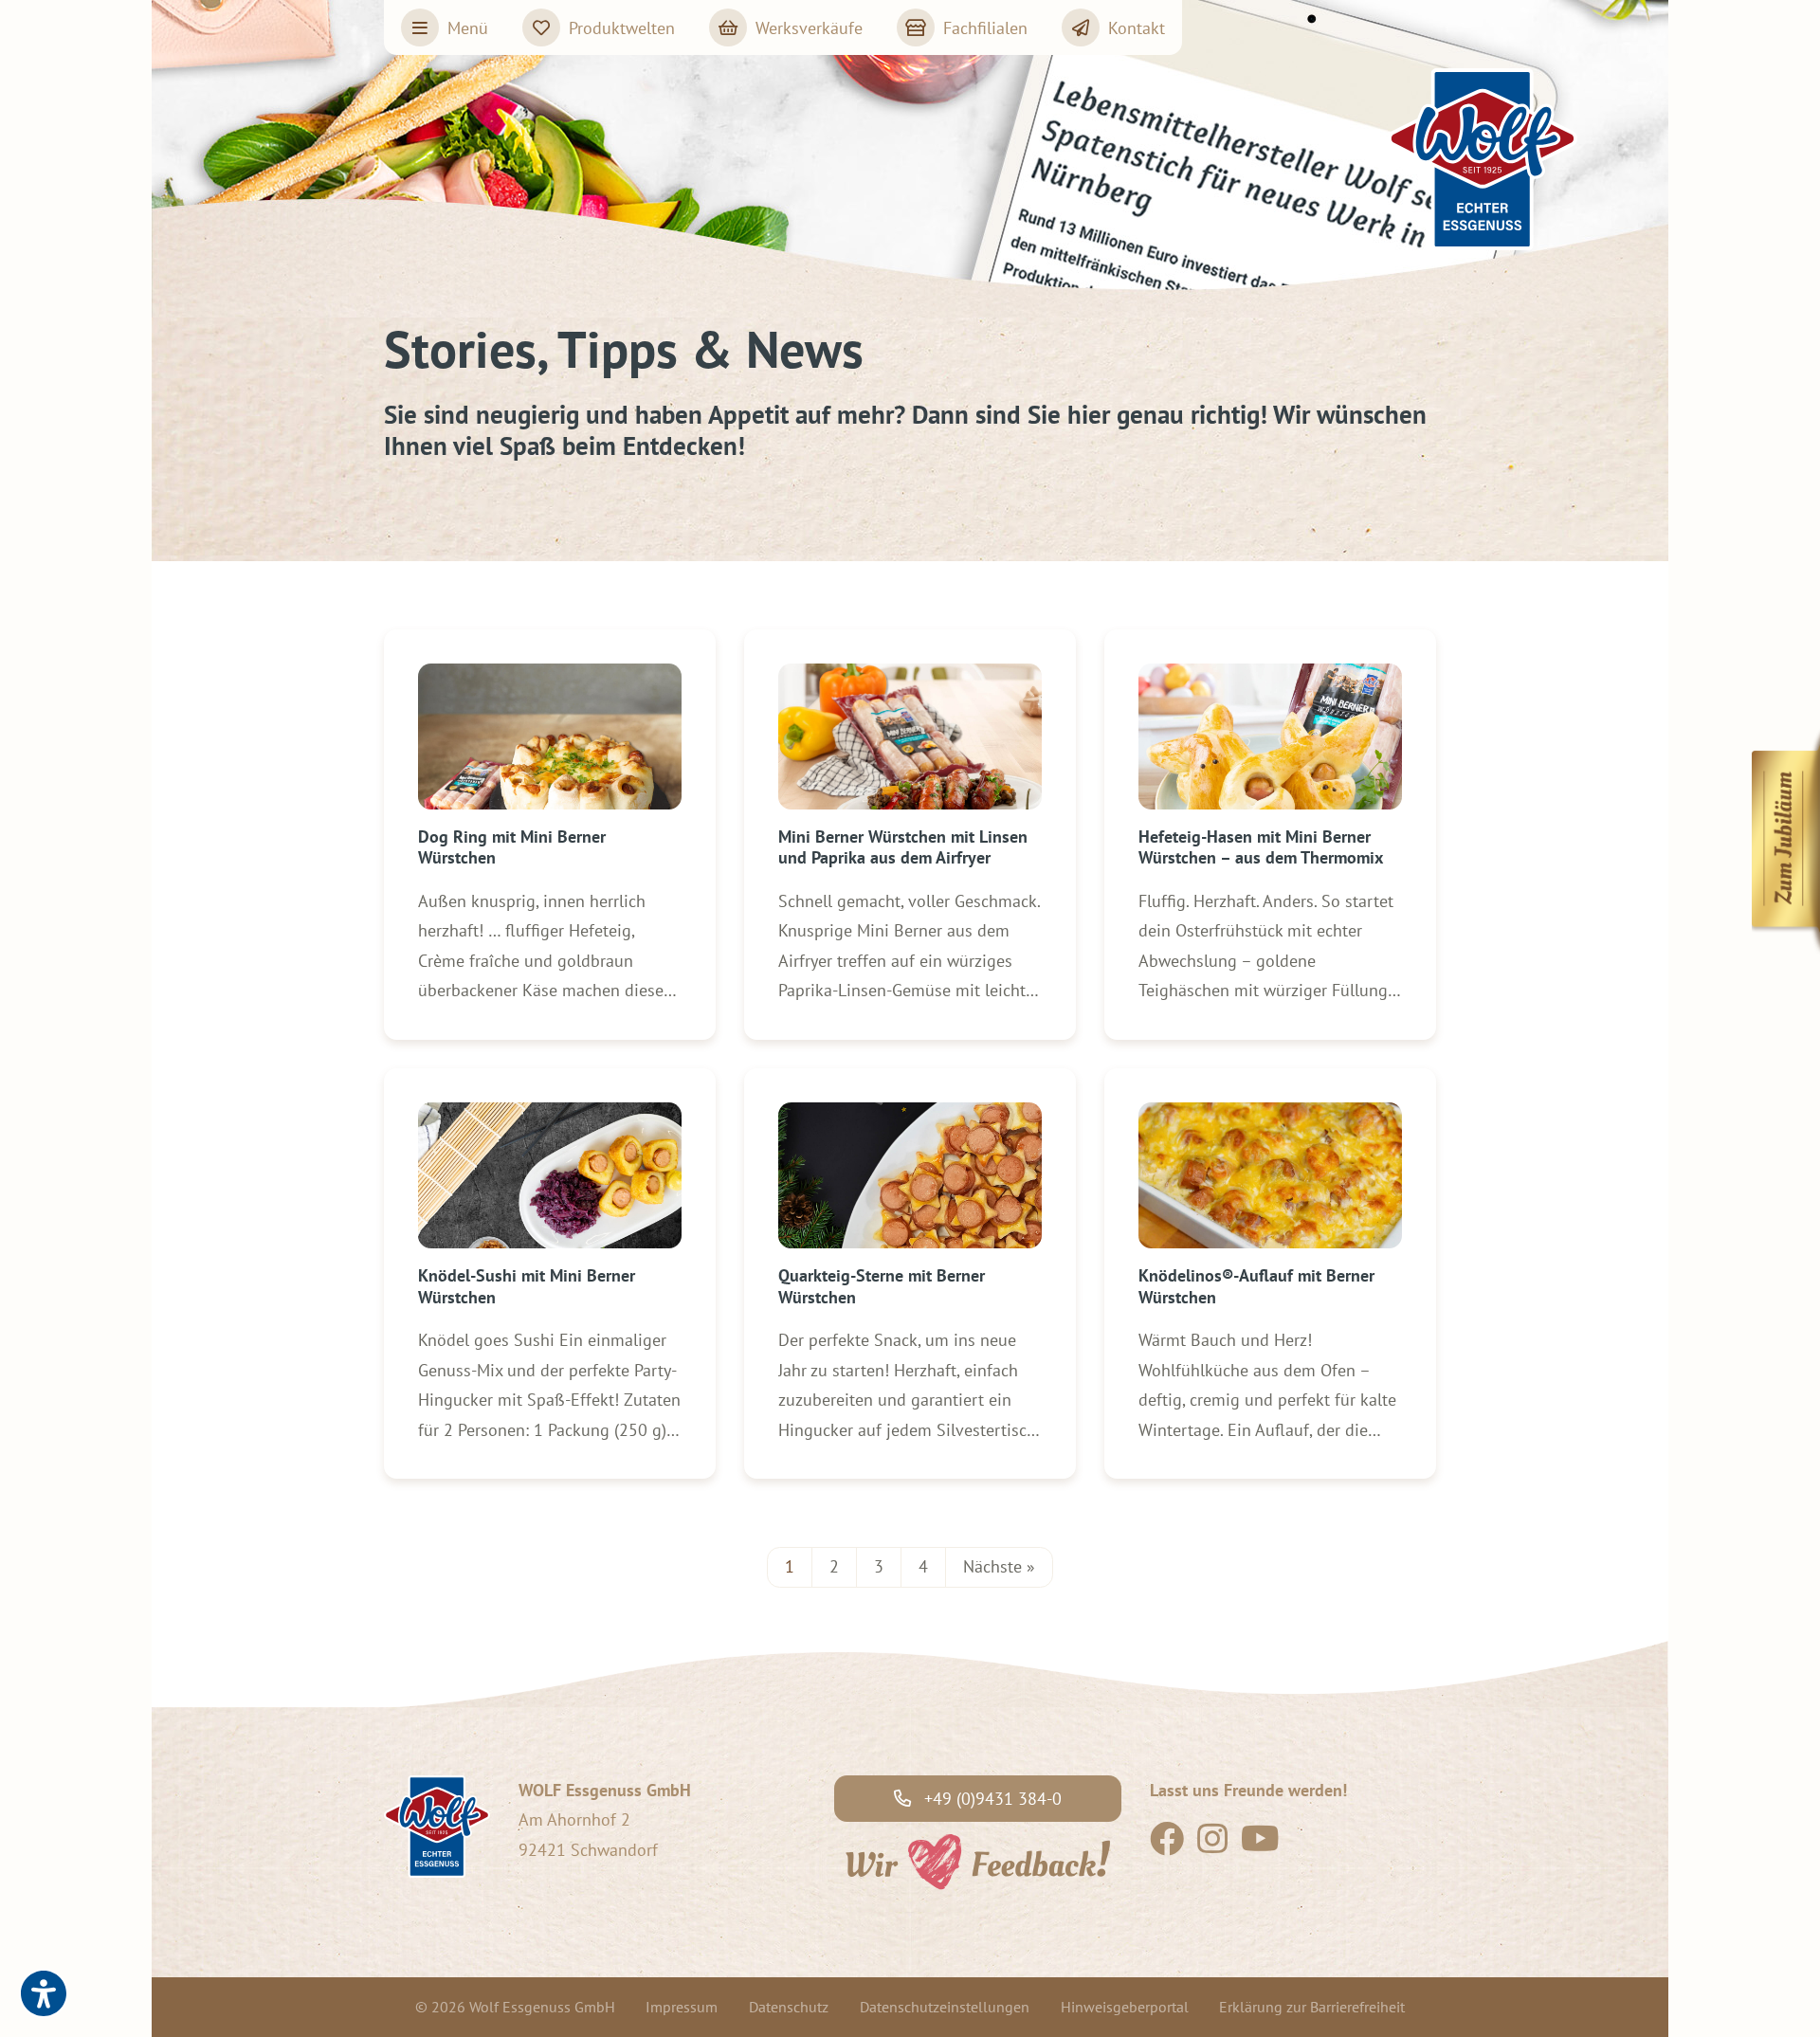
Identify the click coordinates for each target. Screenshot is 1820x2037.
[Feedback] (976, 1859)
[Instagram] (1212, 1845)
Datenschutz (789, 2007)
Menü (468, 28)
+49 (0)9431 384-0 (991, 1799)
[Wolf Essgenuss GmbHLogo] (1483, 159)
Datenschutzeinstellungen (945, 2007)
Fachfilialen (985, 28)
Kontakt (1137, 28)
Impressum (682, 2007)
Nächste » (999, 1566)
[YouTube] (1260, 1845)
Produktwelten (622, 28)
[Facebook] (1167, 1845)
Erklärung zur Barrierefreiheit (1312, 2007)
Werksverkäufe (809, 28)
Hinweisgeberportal (1125, 2007)
